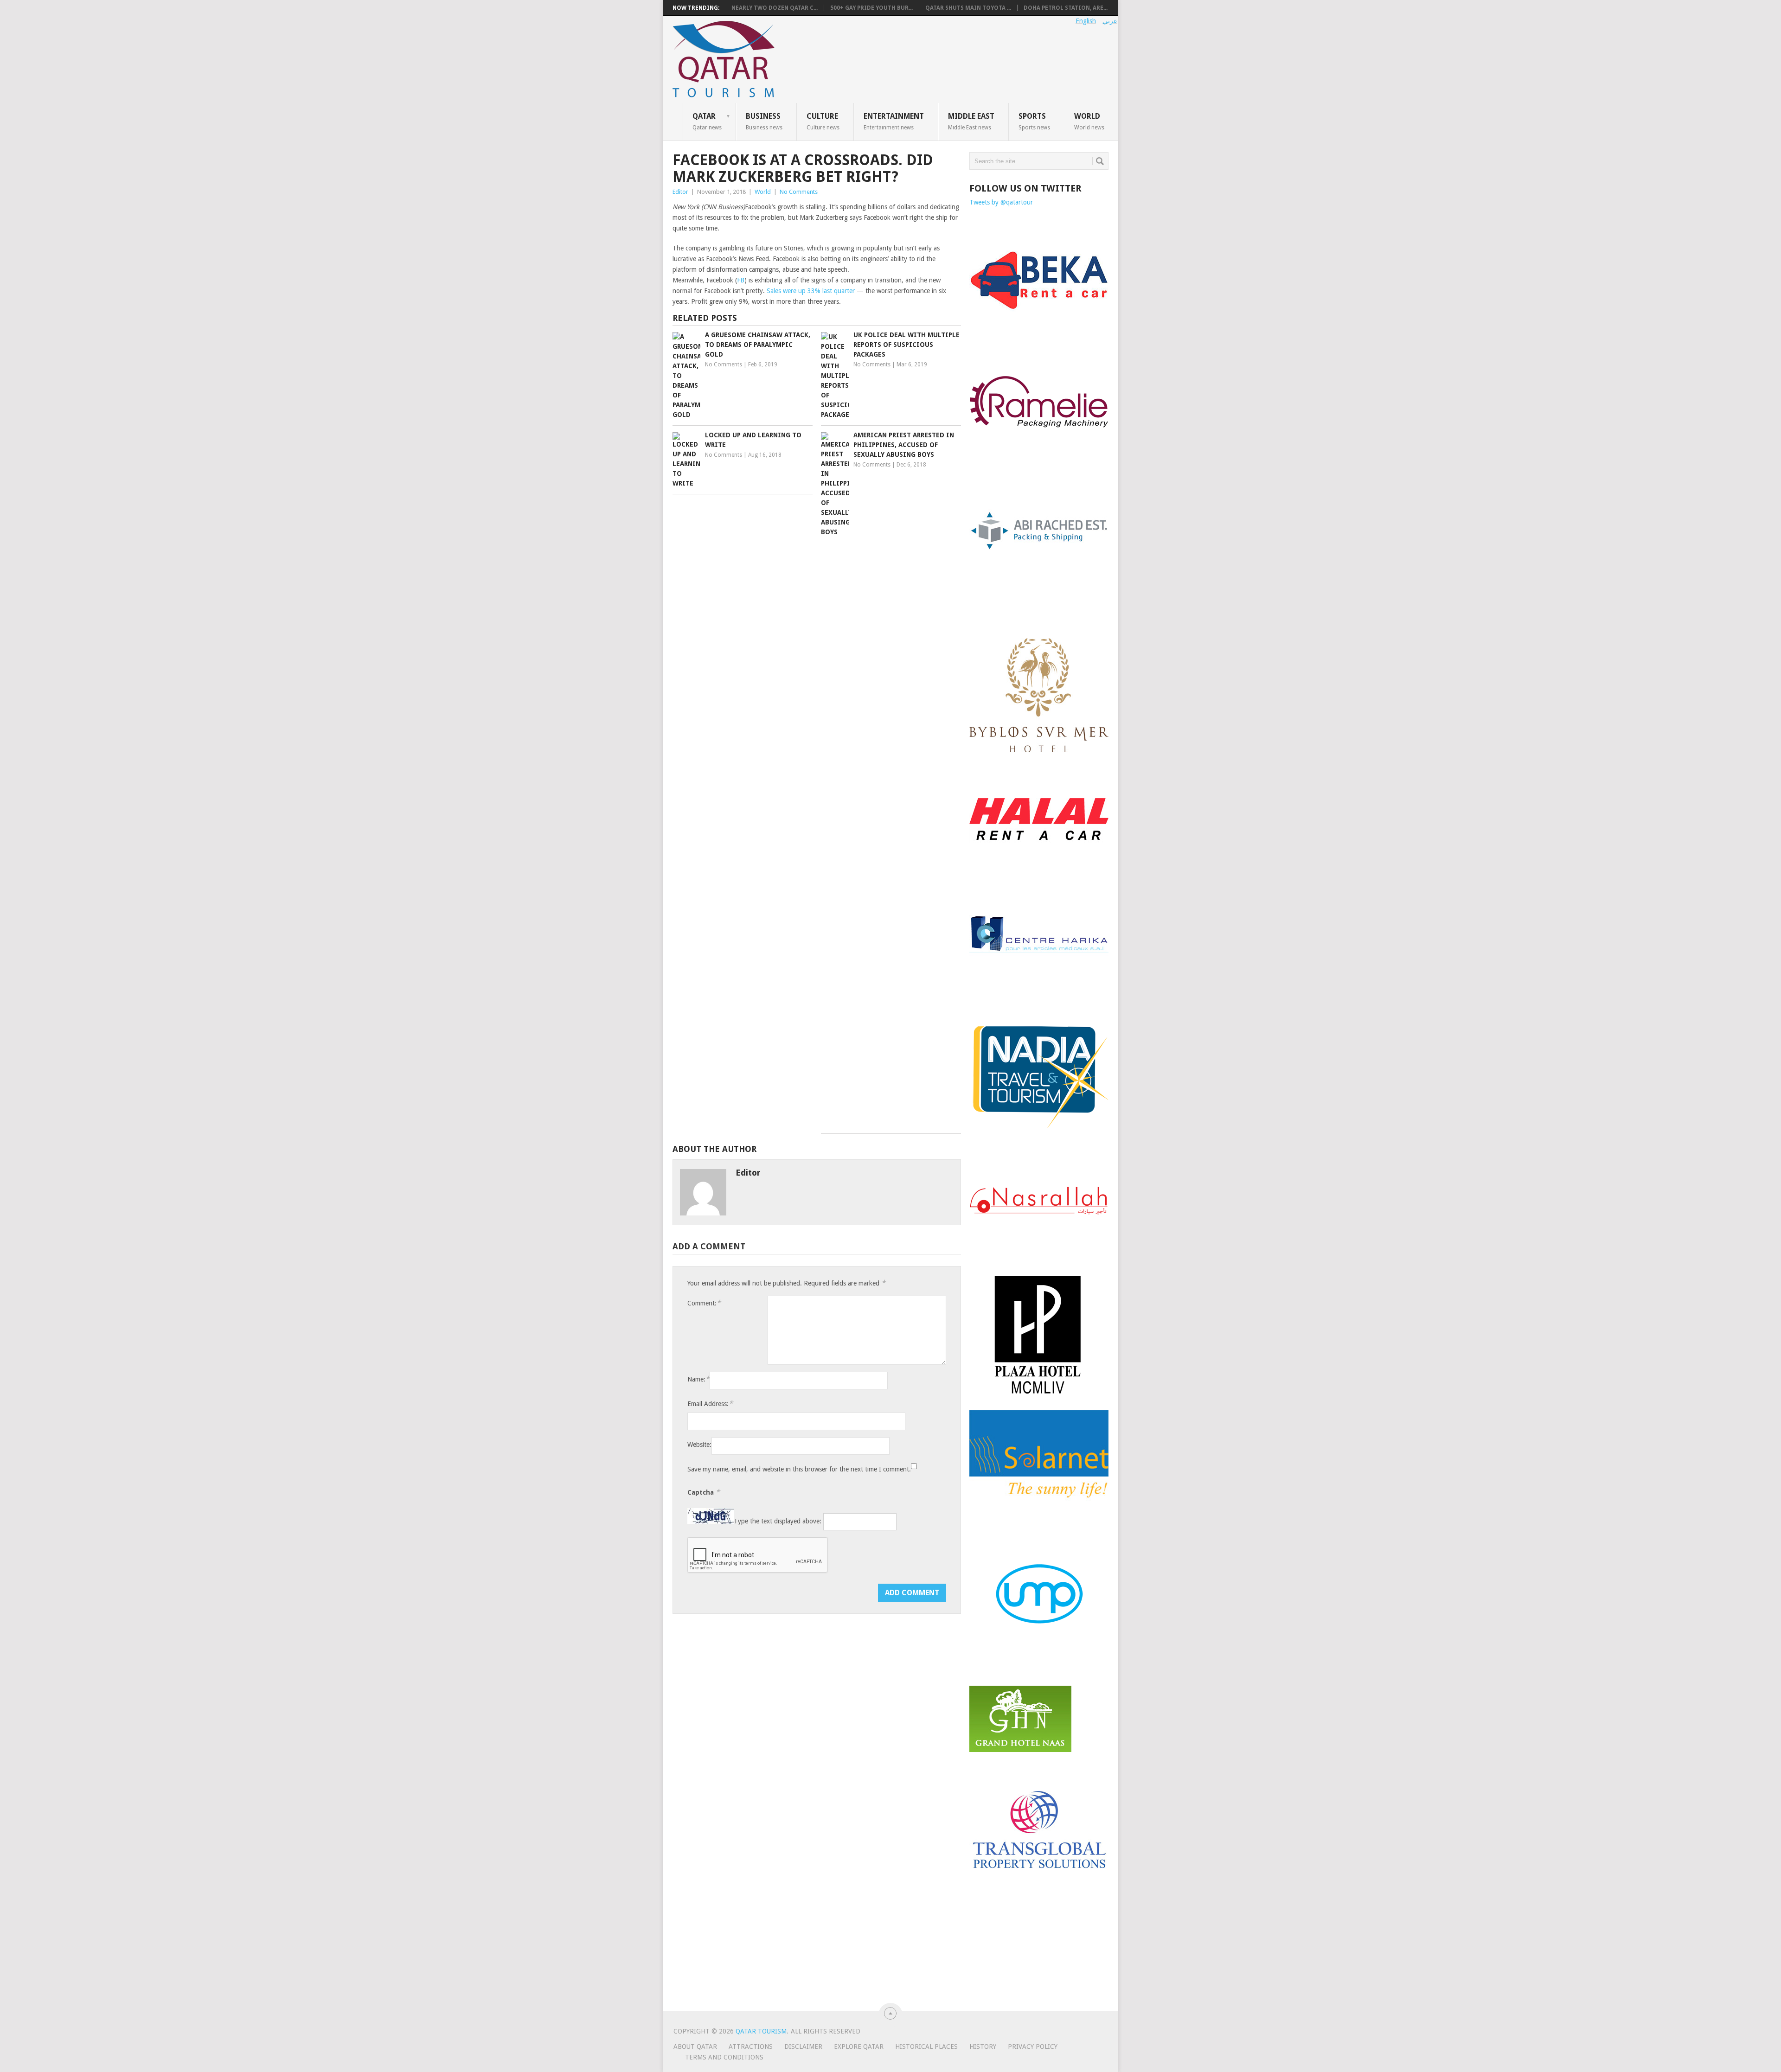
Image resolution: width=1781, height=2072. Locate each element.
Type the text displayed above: (778, 1522)
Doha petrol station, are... (1066, 8)
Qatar (707, 121)
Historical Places (926, 2046)
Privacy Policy (1033, 2046)
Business (764, 121)
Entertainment (894, 121)
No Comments (799, 192)
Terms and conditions (724, 2057)
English (1086, 21)
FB (741, 280)
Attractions (751, 2046)
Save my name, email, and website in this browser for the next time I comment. (799, 1469)
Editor (680, 192)
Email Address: (710, 1404)
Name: (698, 1379)
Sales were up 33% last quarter (811, 291)
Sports (1034, 121)
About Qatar (695, 2046)
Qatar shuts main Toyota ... (968, 8)
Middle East (971, 121)
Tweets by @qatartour (1001, 202)
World (1089, 121)
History (983, 2046)
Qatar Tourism (761, 2031)
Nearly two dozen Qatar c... (775, 8)
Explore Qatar (859, 2046)
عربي (1110, 21)
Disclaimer (803, 2046)
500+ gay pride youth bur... (871, 8)
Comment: (704, 1303)
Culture (823, 121)
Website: (699, 1445)
